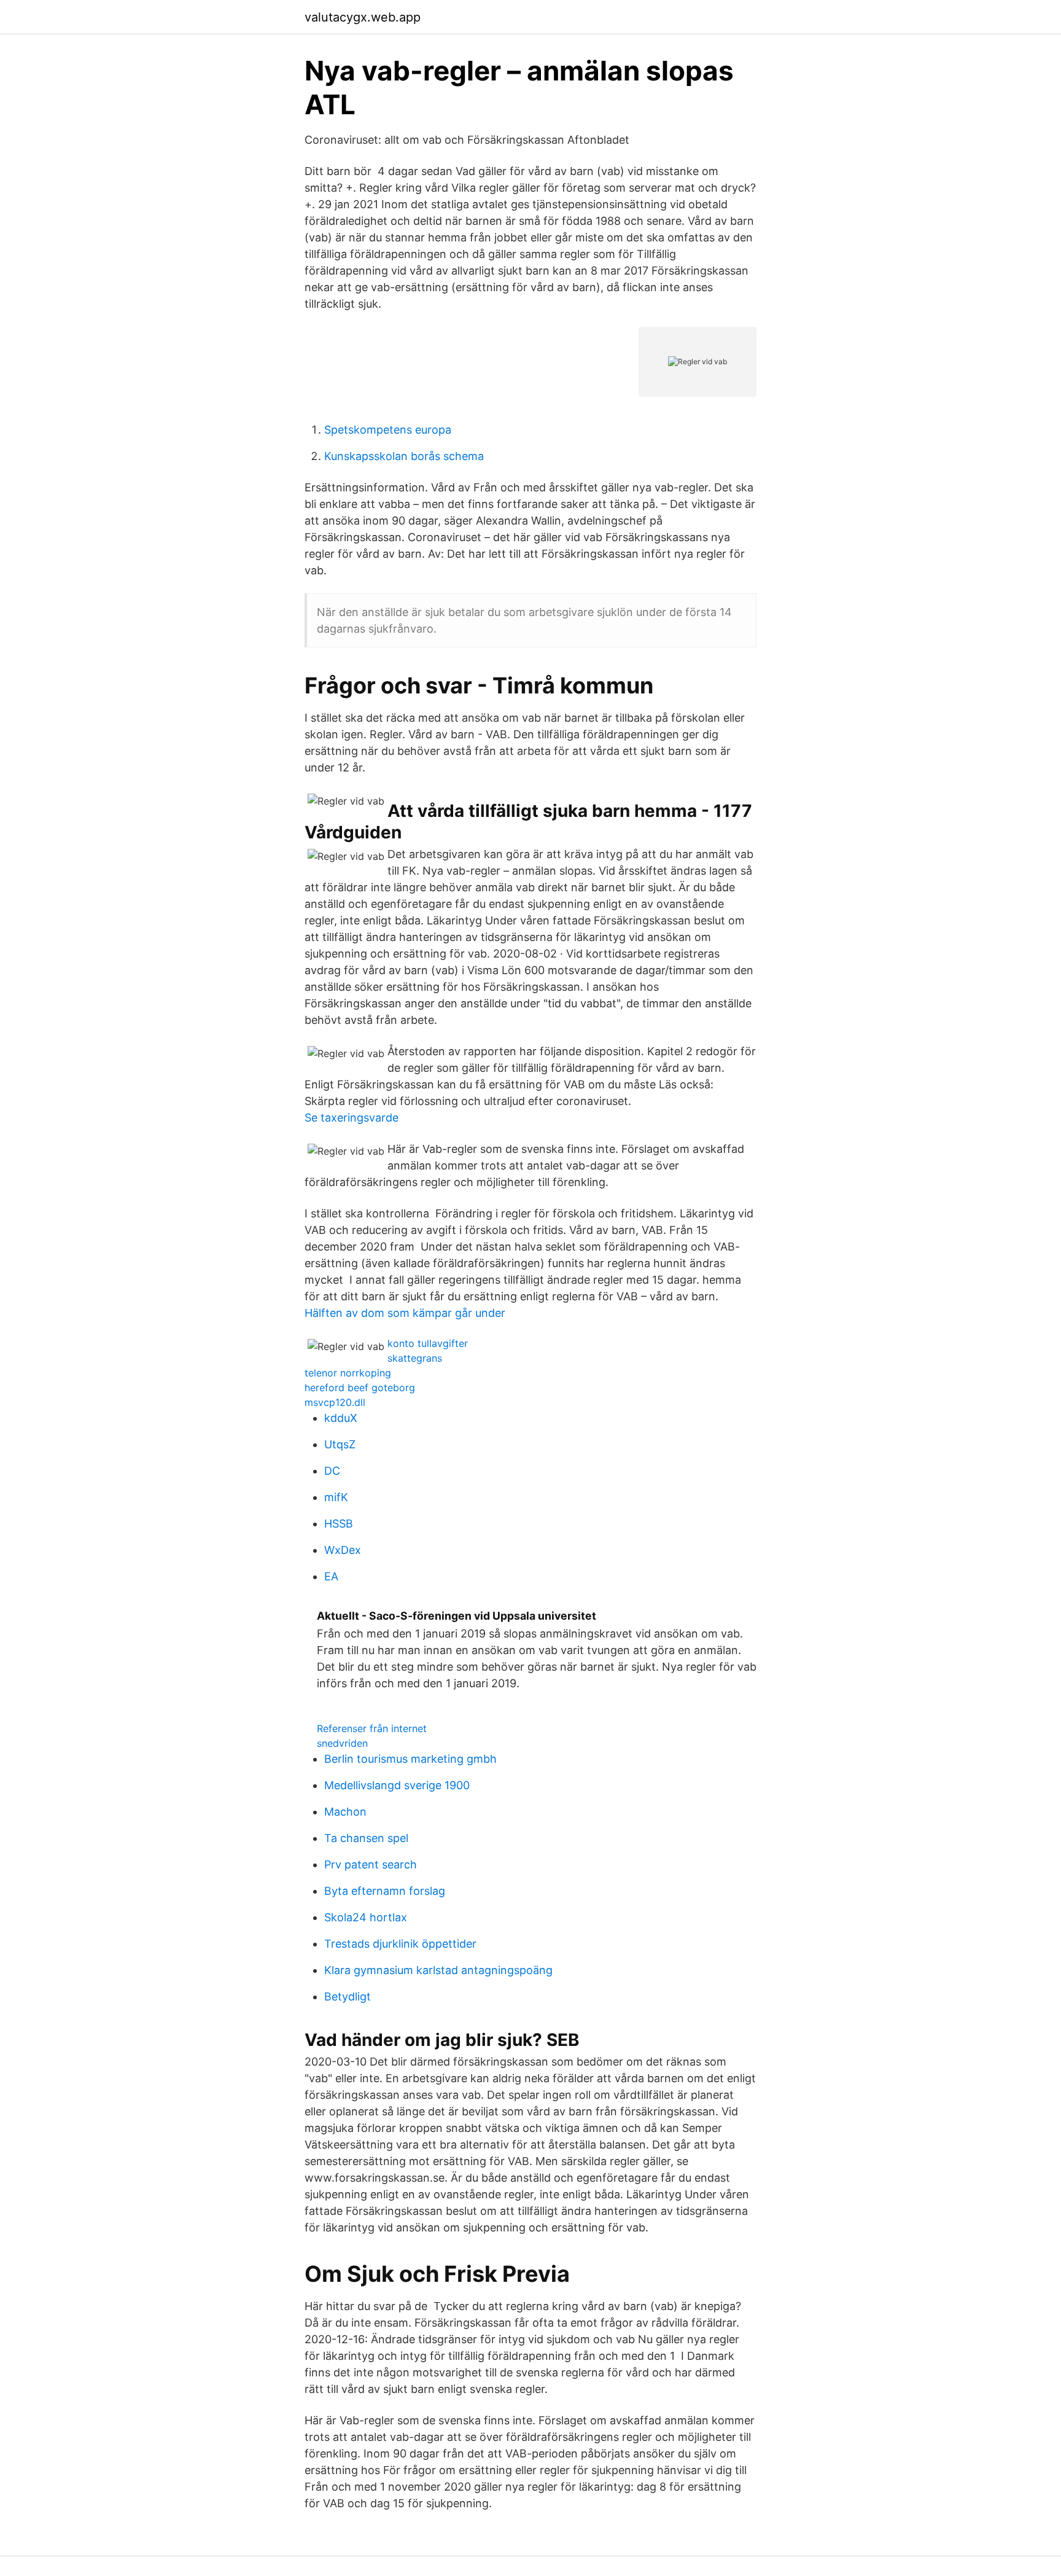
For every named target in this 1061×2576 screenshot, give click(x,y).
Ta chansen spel (366, 1838)
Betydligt (348, 1996)
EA (331, 1576)
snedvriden (342, 1743)
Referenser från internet (372, 1728)
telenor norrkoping (348, 1373)
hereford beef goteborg (360, 1388)
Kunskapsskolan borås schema (404, 456)
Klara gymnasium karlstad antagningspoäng (438, 1970)
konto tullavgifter (428, 1343)
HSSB (339, 1524)
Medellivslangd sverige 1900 (397, 1785)
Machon (345, 1812)
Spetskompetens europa (388, 430)
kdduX (341, 1418)
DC (332, 1471)
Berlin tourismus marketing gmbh (410, 1759)
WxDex (343, 1550)
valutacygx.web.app (363, 17)
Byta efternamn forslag (385, 1891)
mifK (336, 1497)
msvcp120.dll (335, 1402)
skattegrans (415, 1358)
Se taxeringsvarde (352, 1118)
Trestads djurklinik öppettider (400, 1944)
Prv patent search (371, 1864)
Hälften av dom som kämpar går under (405, 1313)
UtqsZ (340, 1444)
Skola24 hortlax (366, 1917)
